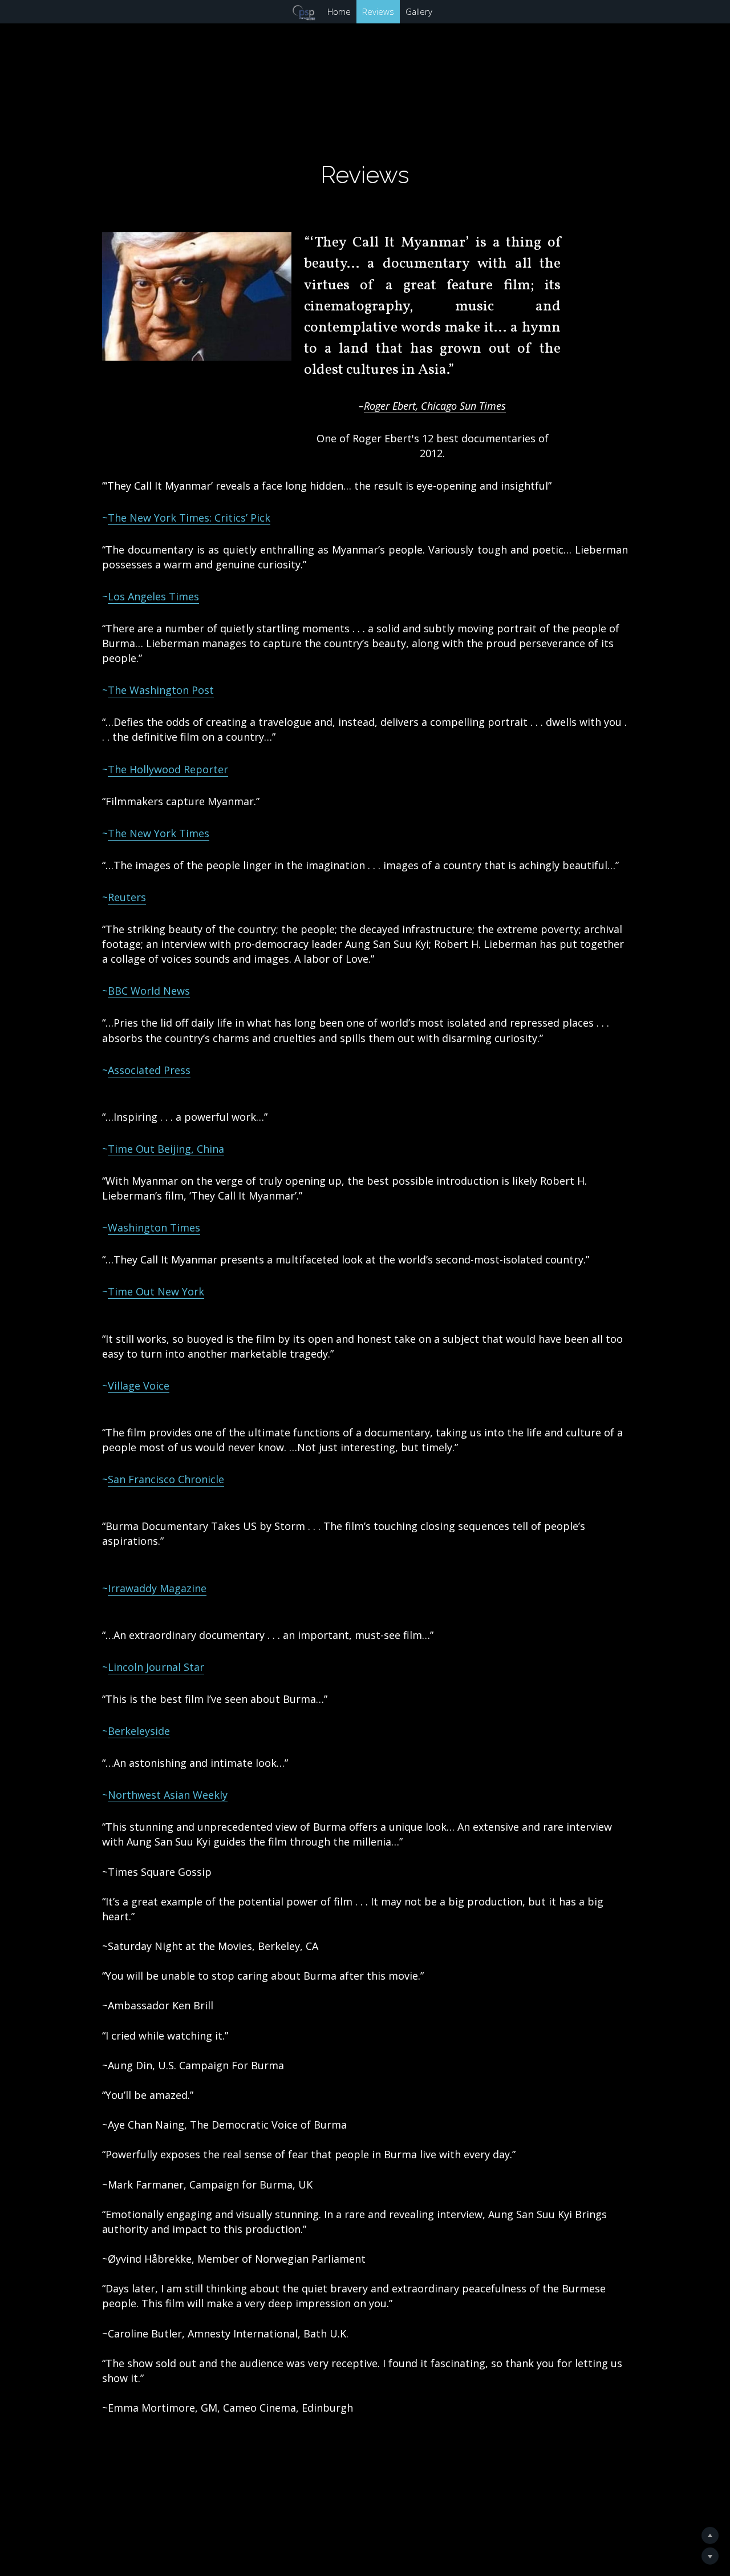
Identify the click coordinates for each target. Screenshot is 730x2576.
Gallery (404, 11)
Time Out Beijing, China (166, 1149)
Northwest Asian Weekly (168, 1795)
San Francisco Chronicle (166, 1479)
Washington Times (154, 1228)
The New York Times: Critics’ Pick (189, 518)
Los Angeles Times (153, 596)
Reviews (363, 11)
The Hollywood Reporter (168, 769)
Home (324, 11)
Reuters (127, 897)
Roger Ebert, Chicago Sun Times (435, 406)
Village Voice (139, 1386)
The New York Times (159, 833)
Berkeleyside (139, 1731)
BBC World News (149, 991)
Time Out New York (156, 1291)
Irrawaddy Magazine (157, 1588)
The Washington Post (161, 690)
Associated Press (149, 1070)
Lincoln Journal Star (156, 1667)
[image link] (18, 11)
